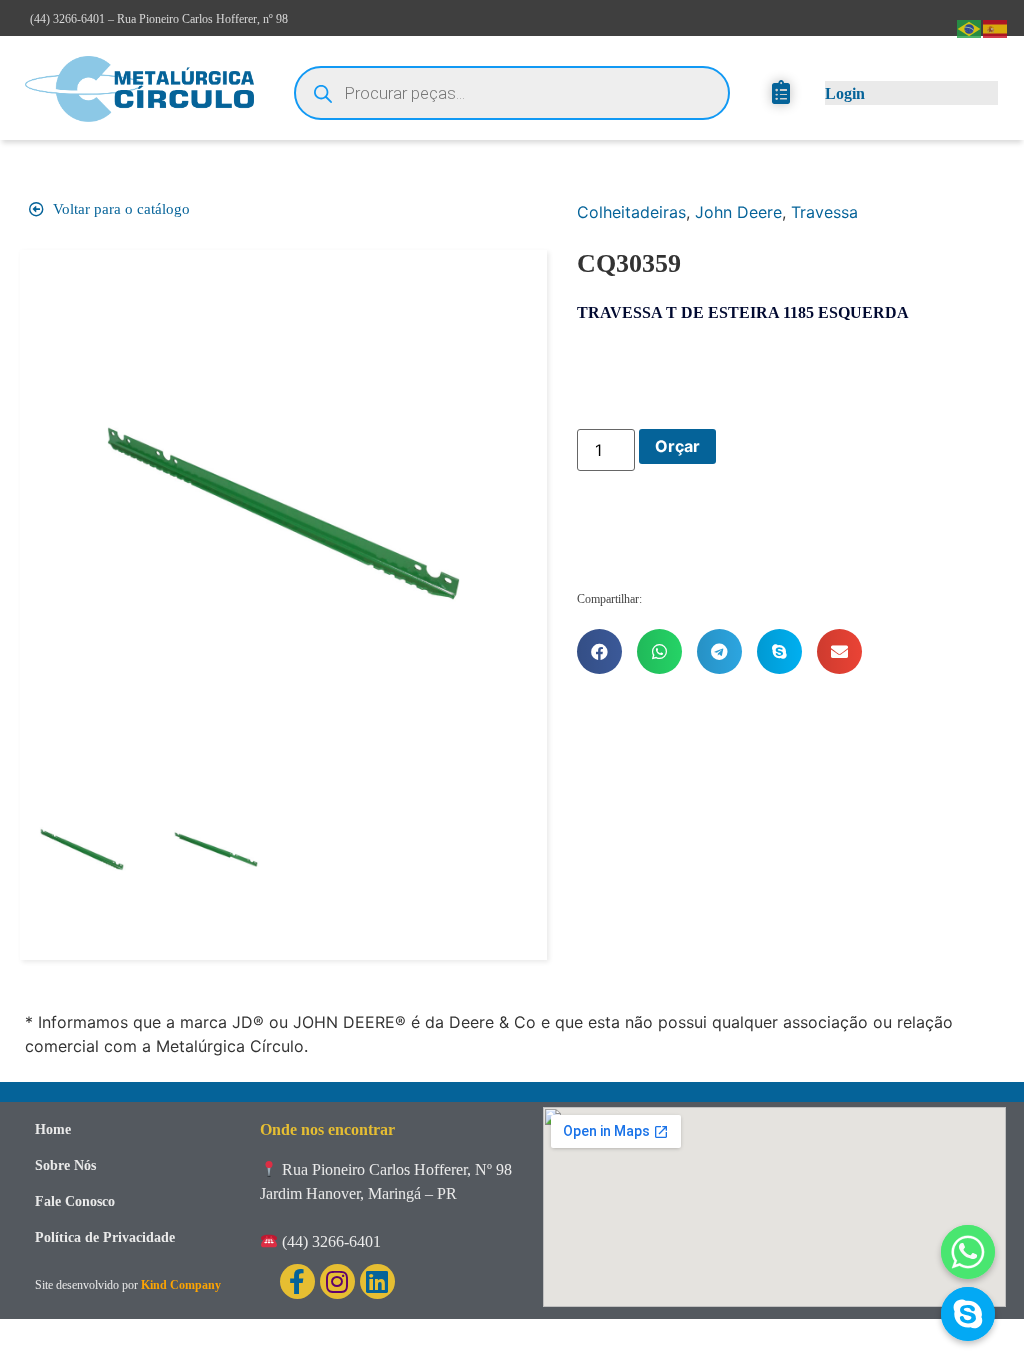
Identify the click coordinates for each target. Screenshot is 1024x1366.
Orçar (677, 446)
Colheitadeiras (631, 212)
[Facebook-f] (297, 1281)
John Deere (738, 212)
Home (53, 1129)
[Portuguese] (970, 27)
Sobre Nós (65, 1165)
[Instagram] (337, 1281)
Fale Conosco (75, 1201)
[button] (599, 651)
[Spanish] (996, 27)
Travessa (824, 212)
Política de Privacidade (105, 1237)
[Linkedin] (377, 1281)
